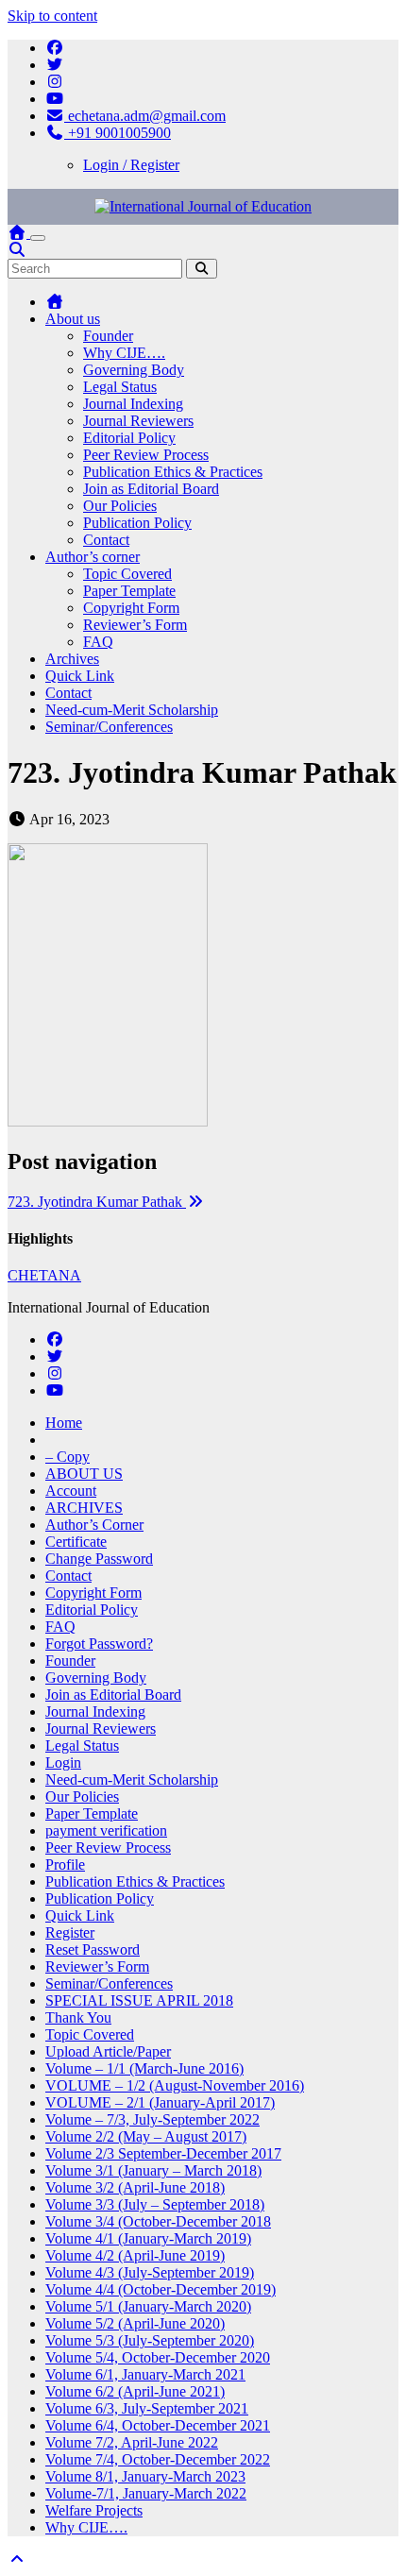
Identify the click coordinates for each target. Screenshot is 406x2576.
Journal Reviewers (138, 421)
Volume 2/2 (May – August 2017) (146, 2136)
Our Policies (120, 506)
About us (73, 319)
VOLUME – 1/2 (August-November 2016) (175, 2085)
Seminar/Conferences (109, 727)
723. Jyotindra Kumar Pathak (97, 1202)
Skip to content (52, 16)
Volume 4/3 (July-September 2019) (150, 2272)
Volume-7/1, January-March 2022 (146, 2493)
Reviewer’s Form (135, 625)
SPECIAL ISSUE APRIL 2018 (139, 2000)
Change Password (99, 1559)
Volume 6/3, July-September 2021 (147, 2408)
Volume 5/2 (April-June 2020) (135, 2323)
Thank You (78, 2017)
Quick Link (80, 676)
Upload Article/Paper (108, 2051)
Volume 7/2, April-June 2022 (132, 2442)
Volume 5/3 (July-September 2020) (150, 2340)
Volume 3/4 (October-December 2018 (158, 2221)
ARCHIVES (84, 1508)
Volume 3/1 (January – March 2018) (153, 2170)
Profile (65, 1864)
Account (71, 1491)
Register (70, 1932)
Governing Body (134, 370)
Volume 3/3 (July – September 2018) (155, 2204)
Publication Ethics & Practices (173, 472)
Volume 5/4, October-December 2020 (158, 2357)
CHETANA (44, 1275)
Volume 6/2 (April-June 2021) (135, 2391)
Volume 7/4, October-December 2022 (158, 2459)
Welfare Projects (94, 2510)
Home (64, 1423)
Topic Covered (127, 574)
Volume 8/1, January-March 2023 (145, 2476)
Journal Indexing (133, 404)
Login (63, 1763)
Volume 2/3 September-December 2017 (163, 2153)
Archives (72, 659)
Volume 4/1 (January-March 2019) (148, 2238)
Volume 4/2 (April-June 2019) (135, 2255)
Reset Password (93, 1949)
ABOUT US (84, 1474)
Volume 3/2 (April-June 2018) (135, 2187)
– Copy (68, 1457)
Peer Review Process (146, 455)
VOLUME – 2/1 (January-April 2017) (160, 2102)
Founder (108, 336)
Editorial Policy (129, 438)
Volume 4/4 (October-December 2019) (161, 2289)
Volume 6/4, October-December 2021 (158, 2425)
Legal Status (120, 387)
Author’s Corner (94, 1525)
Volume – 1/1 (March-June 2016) (144, 2068)
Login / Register (131, 165)
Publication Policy (137, 523)
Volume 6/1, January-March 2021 (145, 2374)
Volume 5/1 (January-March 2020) (148, 2306)
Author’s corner (93, 557)
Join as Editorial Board (151, 489)
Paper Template (129, 591)
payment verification (106, 1830)
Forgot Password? (99, 1644)
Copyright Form (131, 608)
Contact (106, 540)
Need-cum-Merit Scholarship (132, 710)
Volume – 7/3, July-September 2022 (152, 2119)
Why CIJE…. (124, 353)
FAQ (98, 642)
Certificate (76, 1542)
